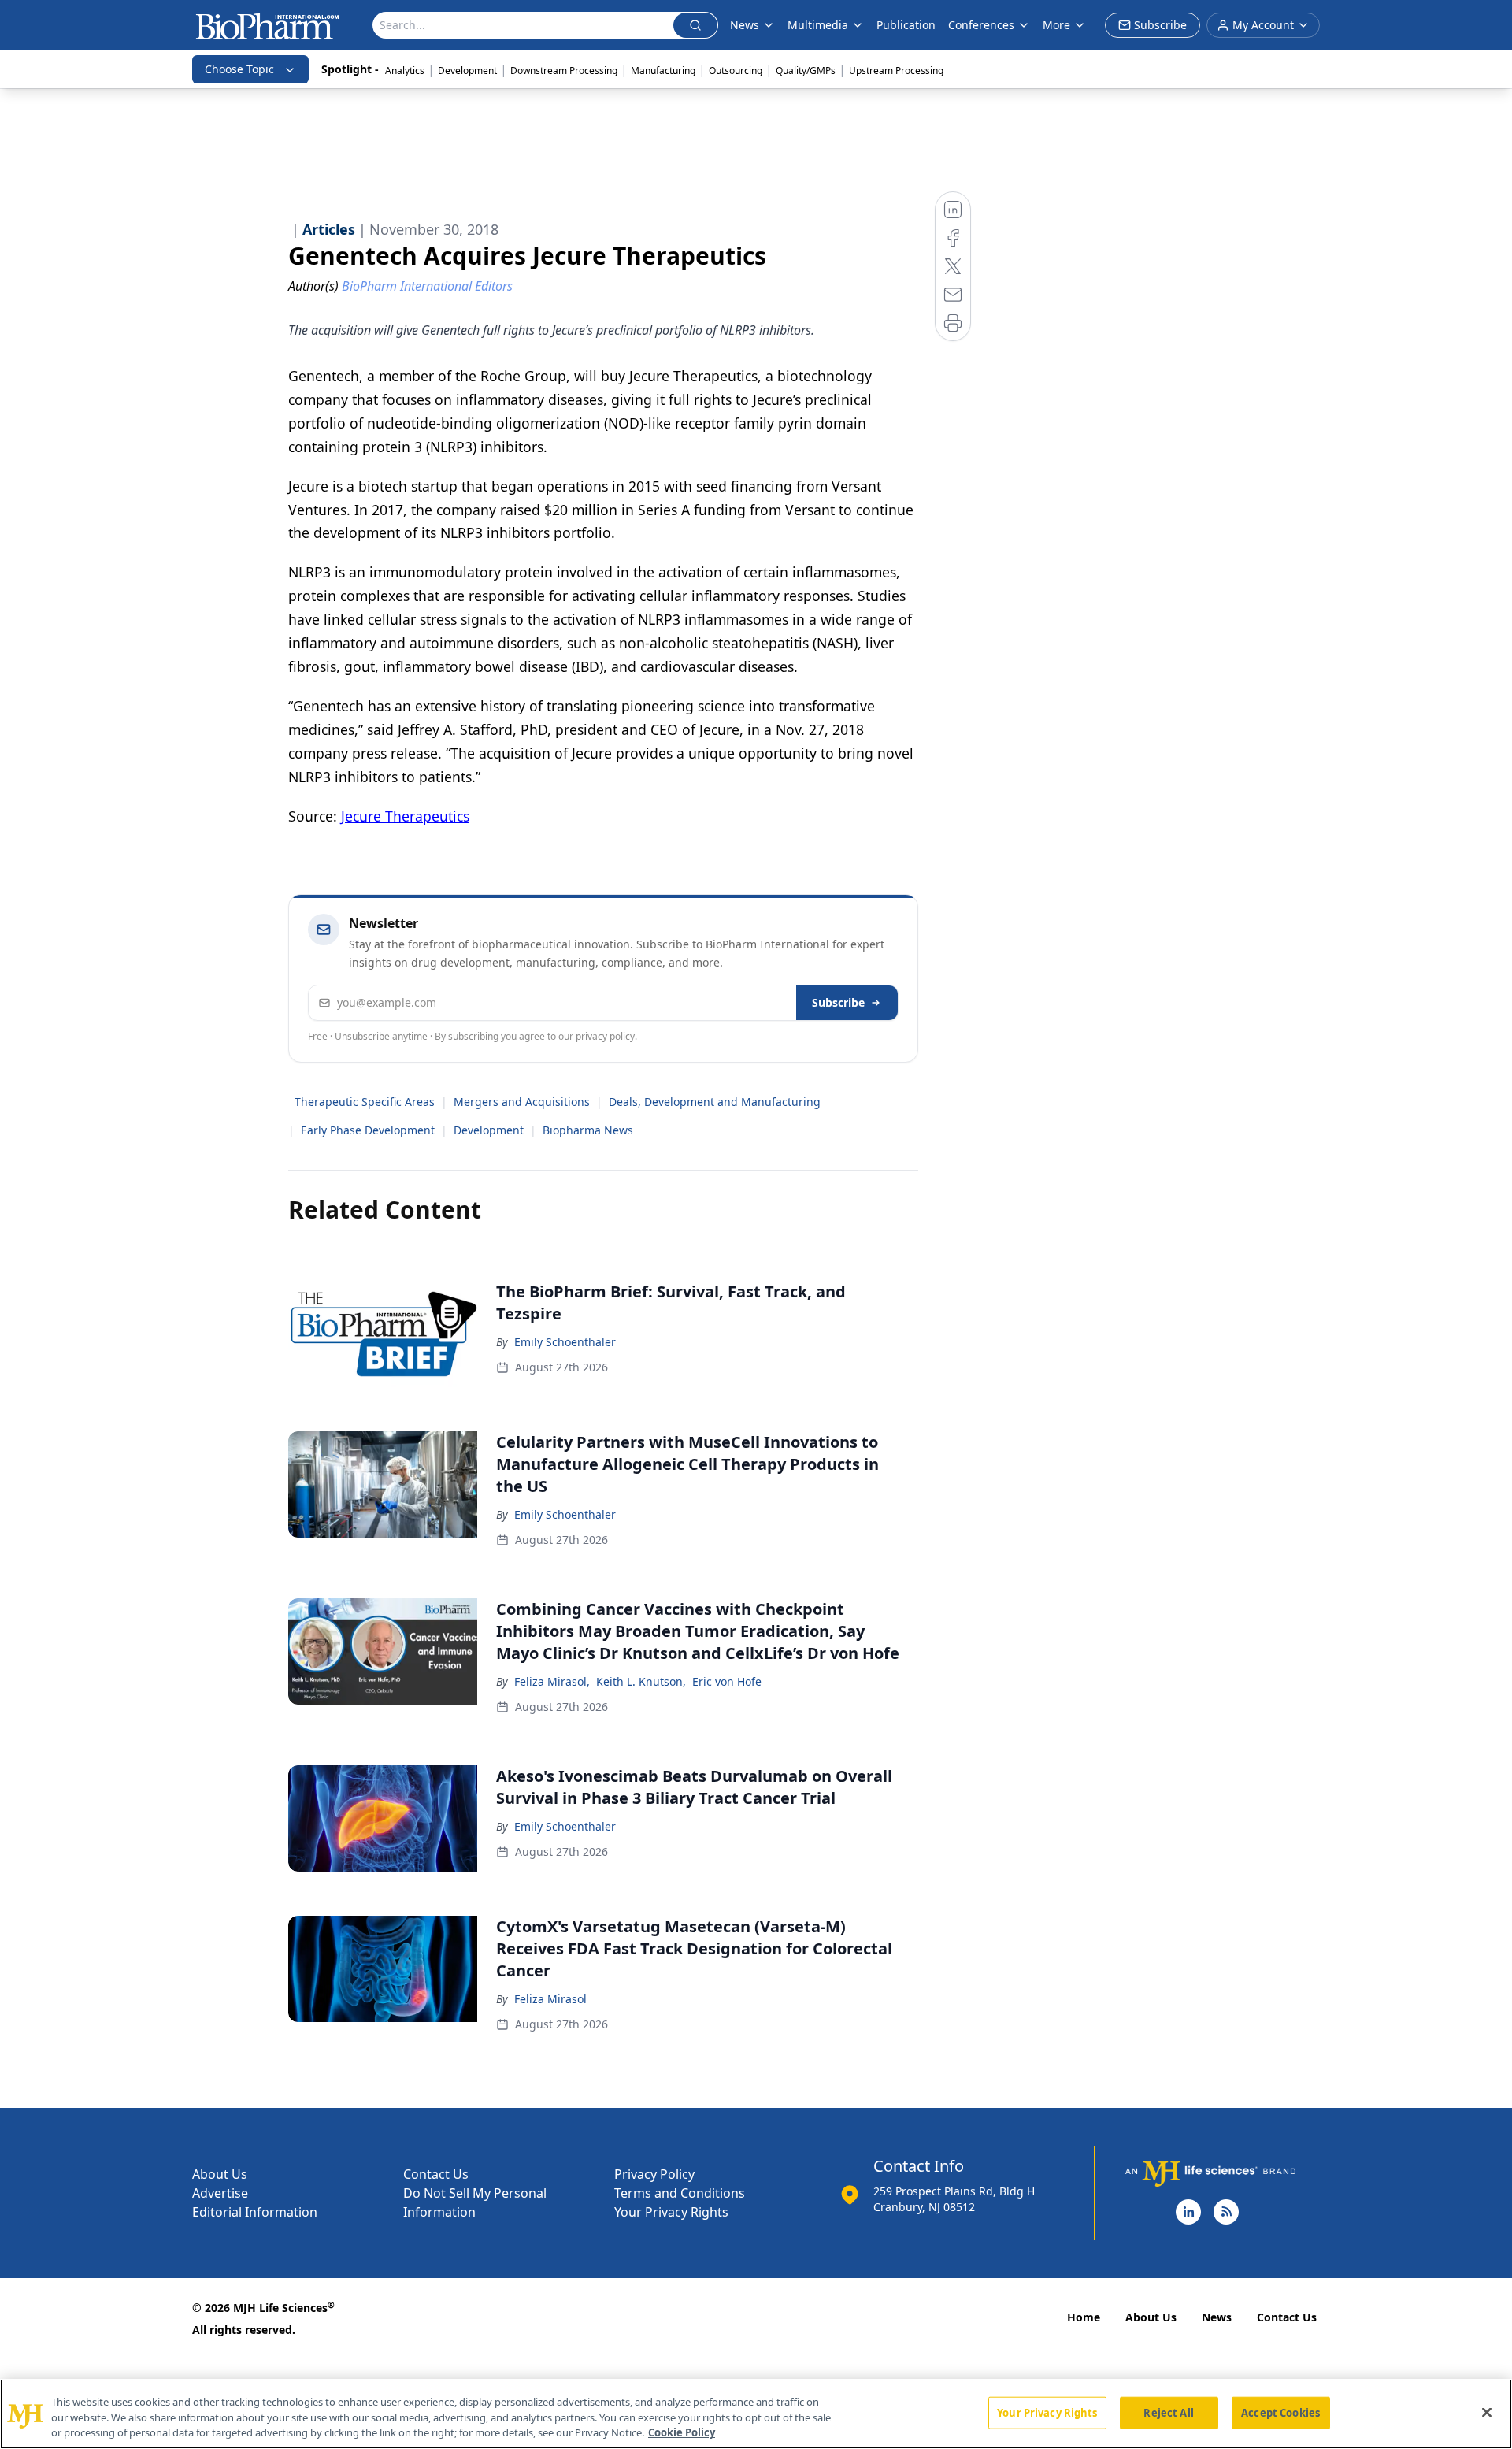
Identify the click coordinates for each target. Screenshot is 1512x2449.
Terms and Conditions (680, 2193)
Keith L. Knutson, (641, 1681)
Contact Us (436, 2174)
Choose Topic (239, 69)
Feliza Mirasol (550, 1999)
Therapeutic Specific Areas (365, 1102)
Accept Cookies (1280, 2412)
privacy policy (605, 1036)
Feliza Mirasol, (552, 1681)
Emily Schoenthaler (565, 1342)
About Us (220, 2174)
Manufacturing (663, 71)
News (1217, 2317)
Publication (906, 25)
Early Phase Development (368, 1130)
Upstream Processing (896, 71)
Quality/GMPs (806, 71)
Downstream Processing (564, 71)
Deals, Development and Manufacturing (715, 1102)
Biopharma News (588, 1130)
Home (1084, 2317)
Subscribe (838, 1002)
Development (467, 71)
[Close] (1487, 2412)
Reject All (1168, 2412)
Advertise (220, 2193)
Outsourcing (736, 71)
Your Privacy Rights (671, 2212)
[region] (756, 2414)
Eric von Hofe (727, 1681)
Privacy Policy (654, 2174)
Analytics (405, 71)
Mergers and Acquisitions (522, 1102)
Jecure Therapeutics (405, 816)
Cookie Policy (682, 2432)
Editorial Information (255, 2212)
